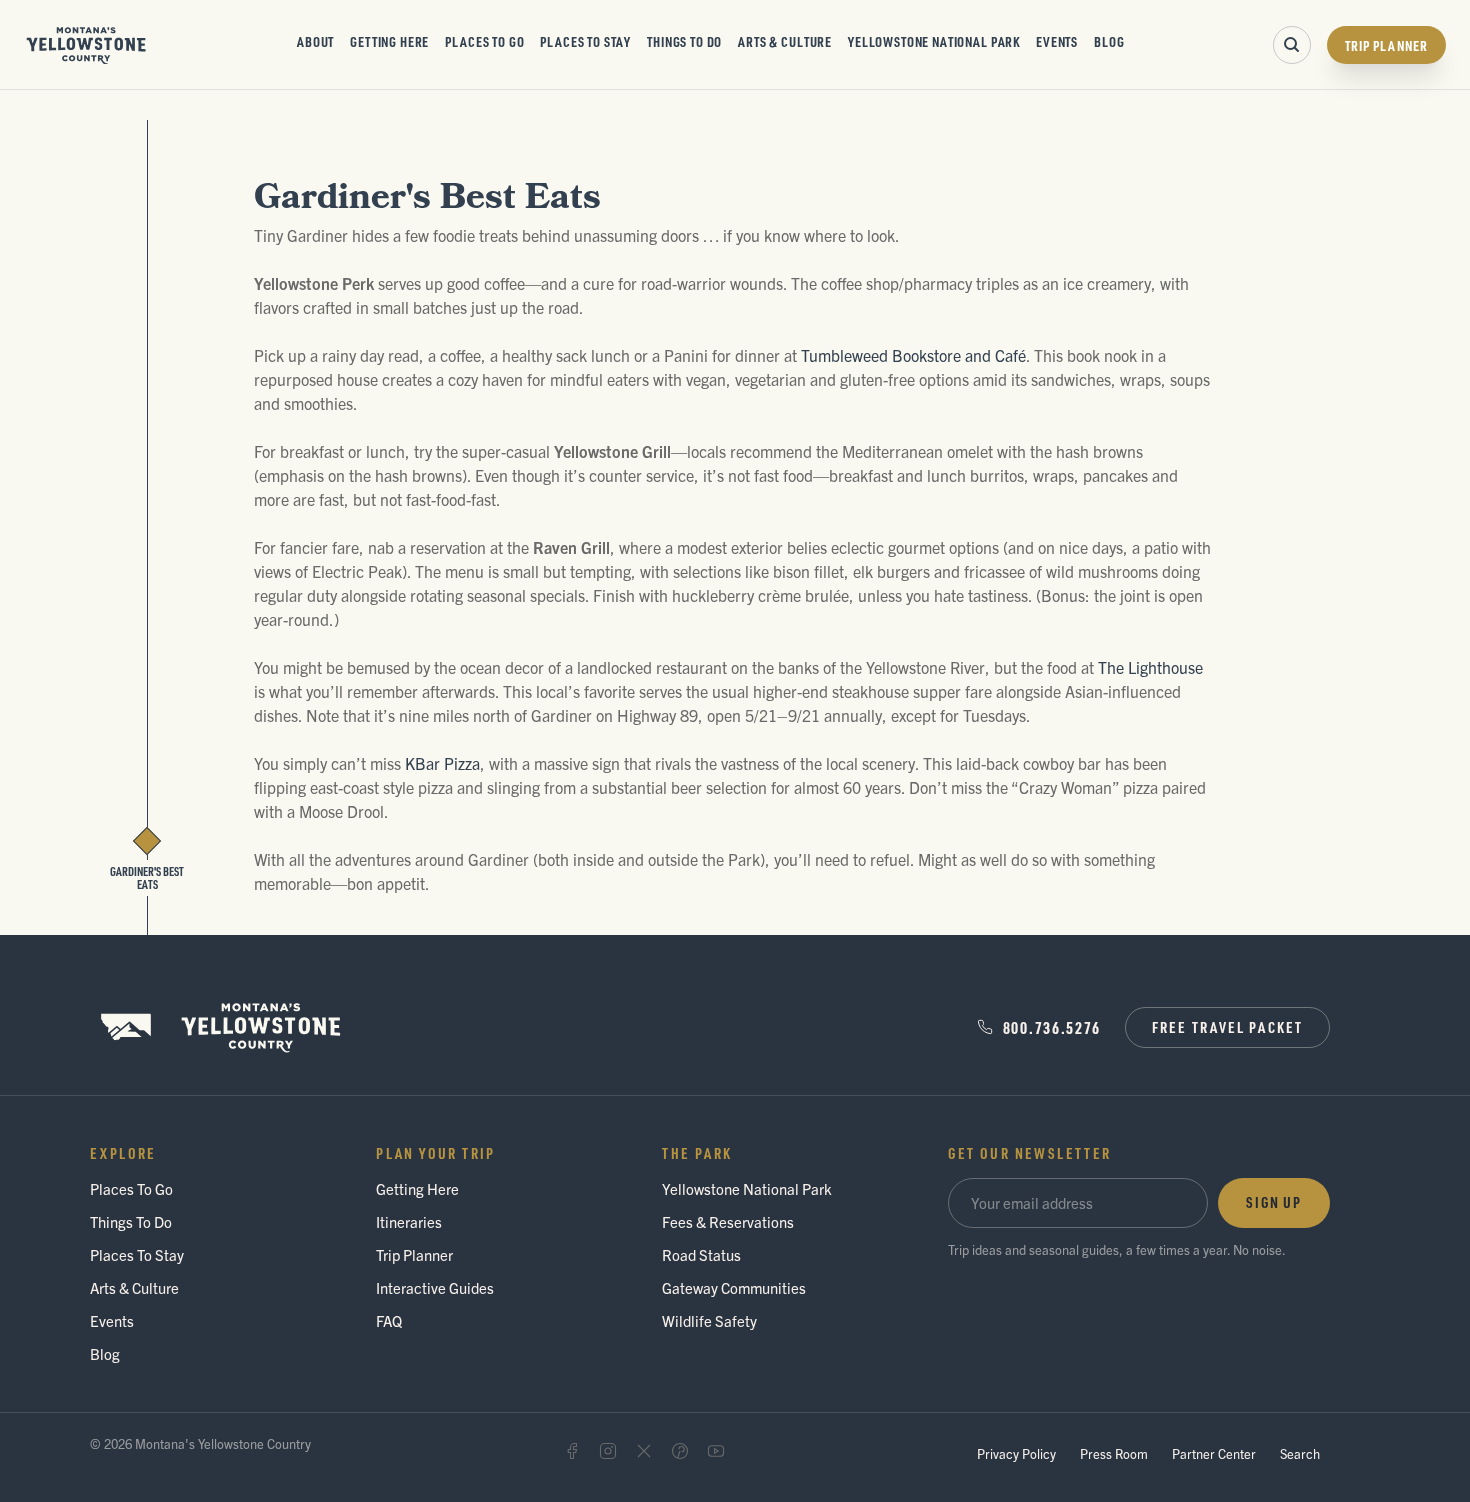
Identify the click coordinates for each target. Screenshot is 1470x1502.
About (315, 41)
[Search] (1292, 45)
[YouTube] (716, 1451)
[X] (644, 1451)
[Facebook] (572, 1451)
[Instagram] (608, 1451)
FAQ (389, 1320)
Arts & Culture (785, 41)
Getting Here (389, 41)
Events (1057, 41)
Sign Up (1274, 1202)
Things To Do (684, 41)
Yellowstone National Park (934, 41)
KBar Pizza (442, 763)
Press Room (1114, 1453)
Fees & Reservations (728, 1221)
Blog (1109, 41)
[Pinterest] (680, 1451)
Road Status (701, 1254)
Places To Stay (585, 41)
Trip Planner (1386, 45)
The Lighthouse (1150, 667)
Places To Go (484, 41)
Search (1300, 1453)
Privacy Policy (1016, 1453)
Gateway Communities (734, 1287)
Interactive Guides (435, 1287)
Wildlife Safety (709, 1320)
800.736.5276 (1052, 1027)
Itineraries (409, 1221)
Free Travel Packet (1227, 1027)
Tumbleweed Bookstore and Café (913, 355)
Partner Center (1214, 1453)
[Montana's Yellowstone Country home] (86, 45)
